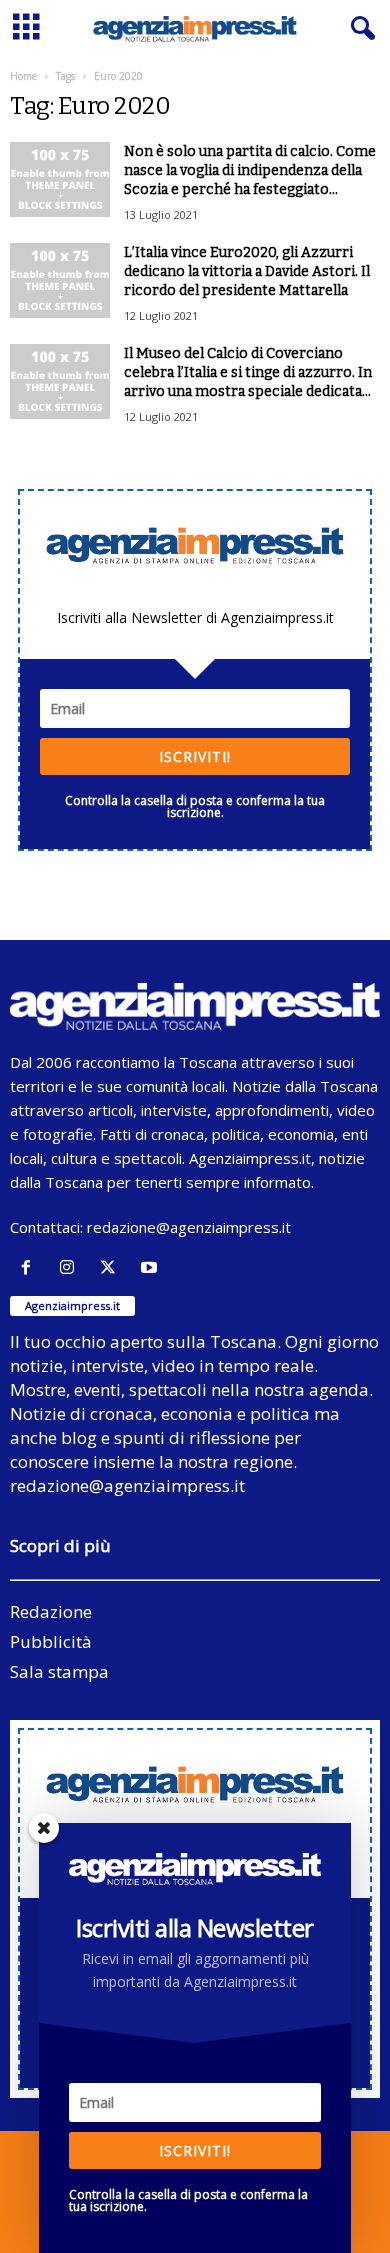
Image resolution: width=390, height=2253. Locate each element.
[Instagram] (71, 1267)
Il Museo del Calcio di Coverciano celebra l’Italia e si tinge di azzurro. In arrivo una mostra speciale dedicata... (248, 372)
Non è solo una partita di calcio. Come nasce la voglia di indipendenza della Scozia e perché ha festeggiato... (250, 170)
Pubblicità (51, 1641)
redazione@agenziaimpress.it (189, 1227)
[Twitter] (112, 1267)
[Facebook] (30, 1267)
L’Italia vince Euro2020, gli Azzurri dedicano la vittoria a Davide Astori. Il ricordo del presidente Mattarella (247, 271)
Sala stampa (59, 1671)
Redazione (51, 1611)
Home (23, 76)
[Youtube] (151, 1267)
